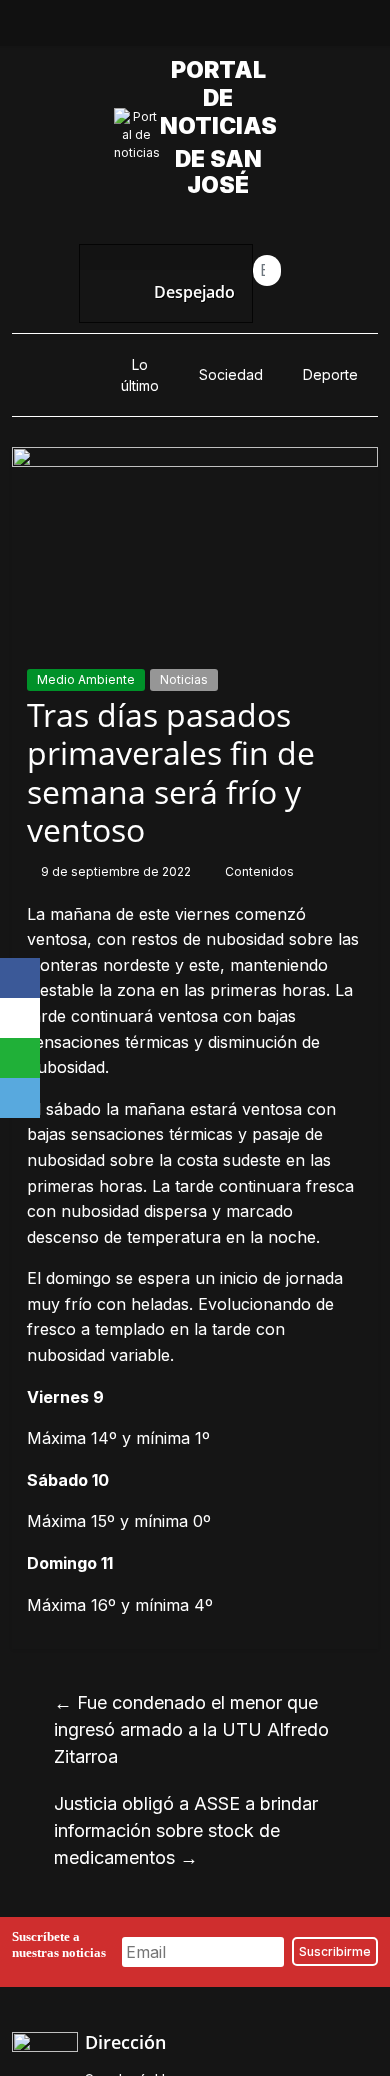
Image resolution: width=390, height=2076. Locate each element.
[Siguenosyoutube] (264, 28)
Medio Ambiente (86, 679)
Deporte (330, 374)
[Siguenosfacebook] (126, 28)
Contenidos (259, 871)
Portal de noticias (223, 98)
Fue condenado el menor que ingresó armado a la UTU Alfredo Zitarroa (191, 1729)
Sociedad (231, 374)
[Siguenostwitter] (172, 28)
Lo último (140, 375)
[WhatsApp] (20, 1058)
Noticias (184, 679)
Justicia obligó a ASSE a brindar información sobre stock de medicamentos (186, 1830)
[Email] (20, 1098)
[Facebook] (20, 978)
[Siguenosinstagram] (218, 28)
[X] (20, 1018)
